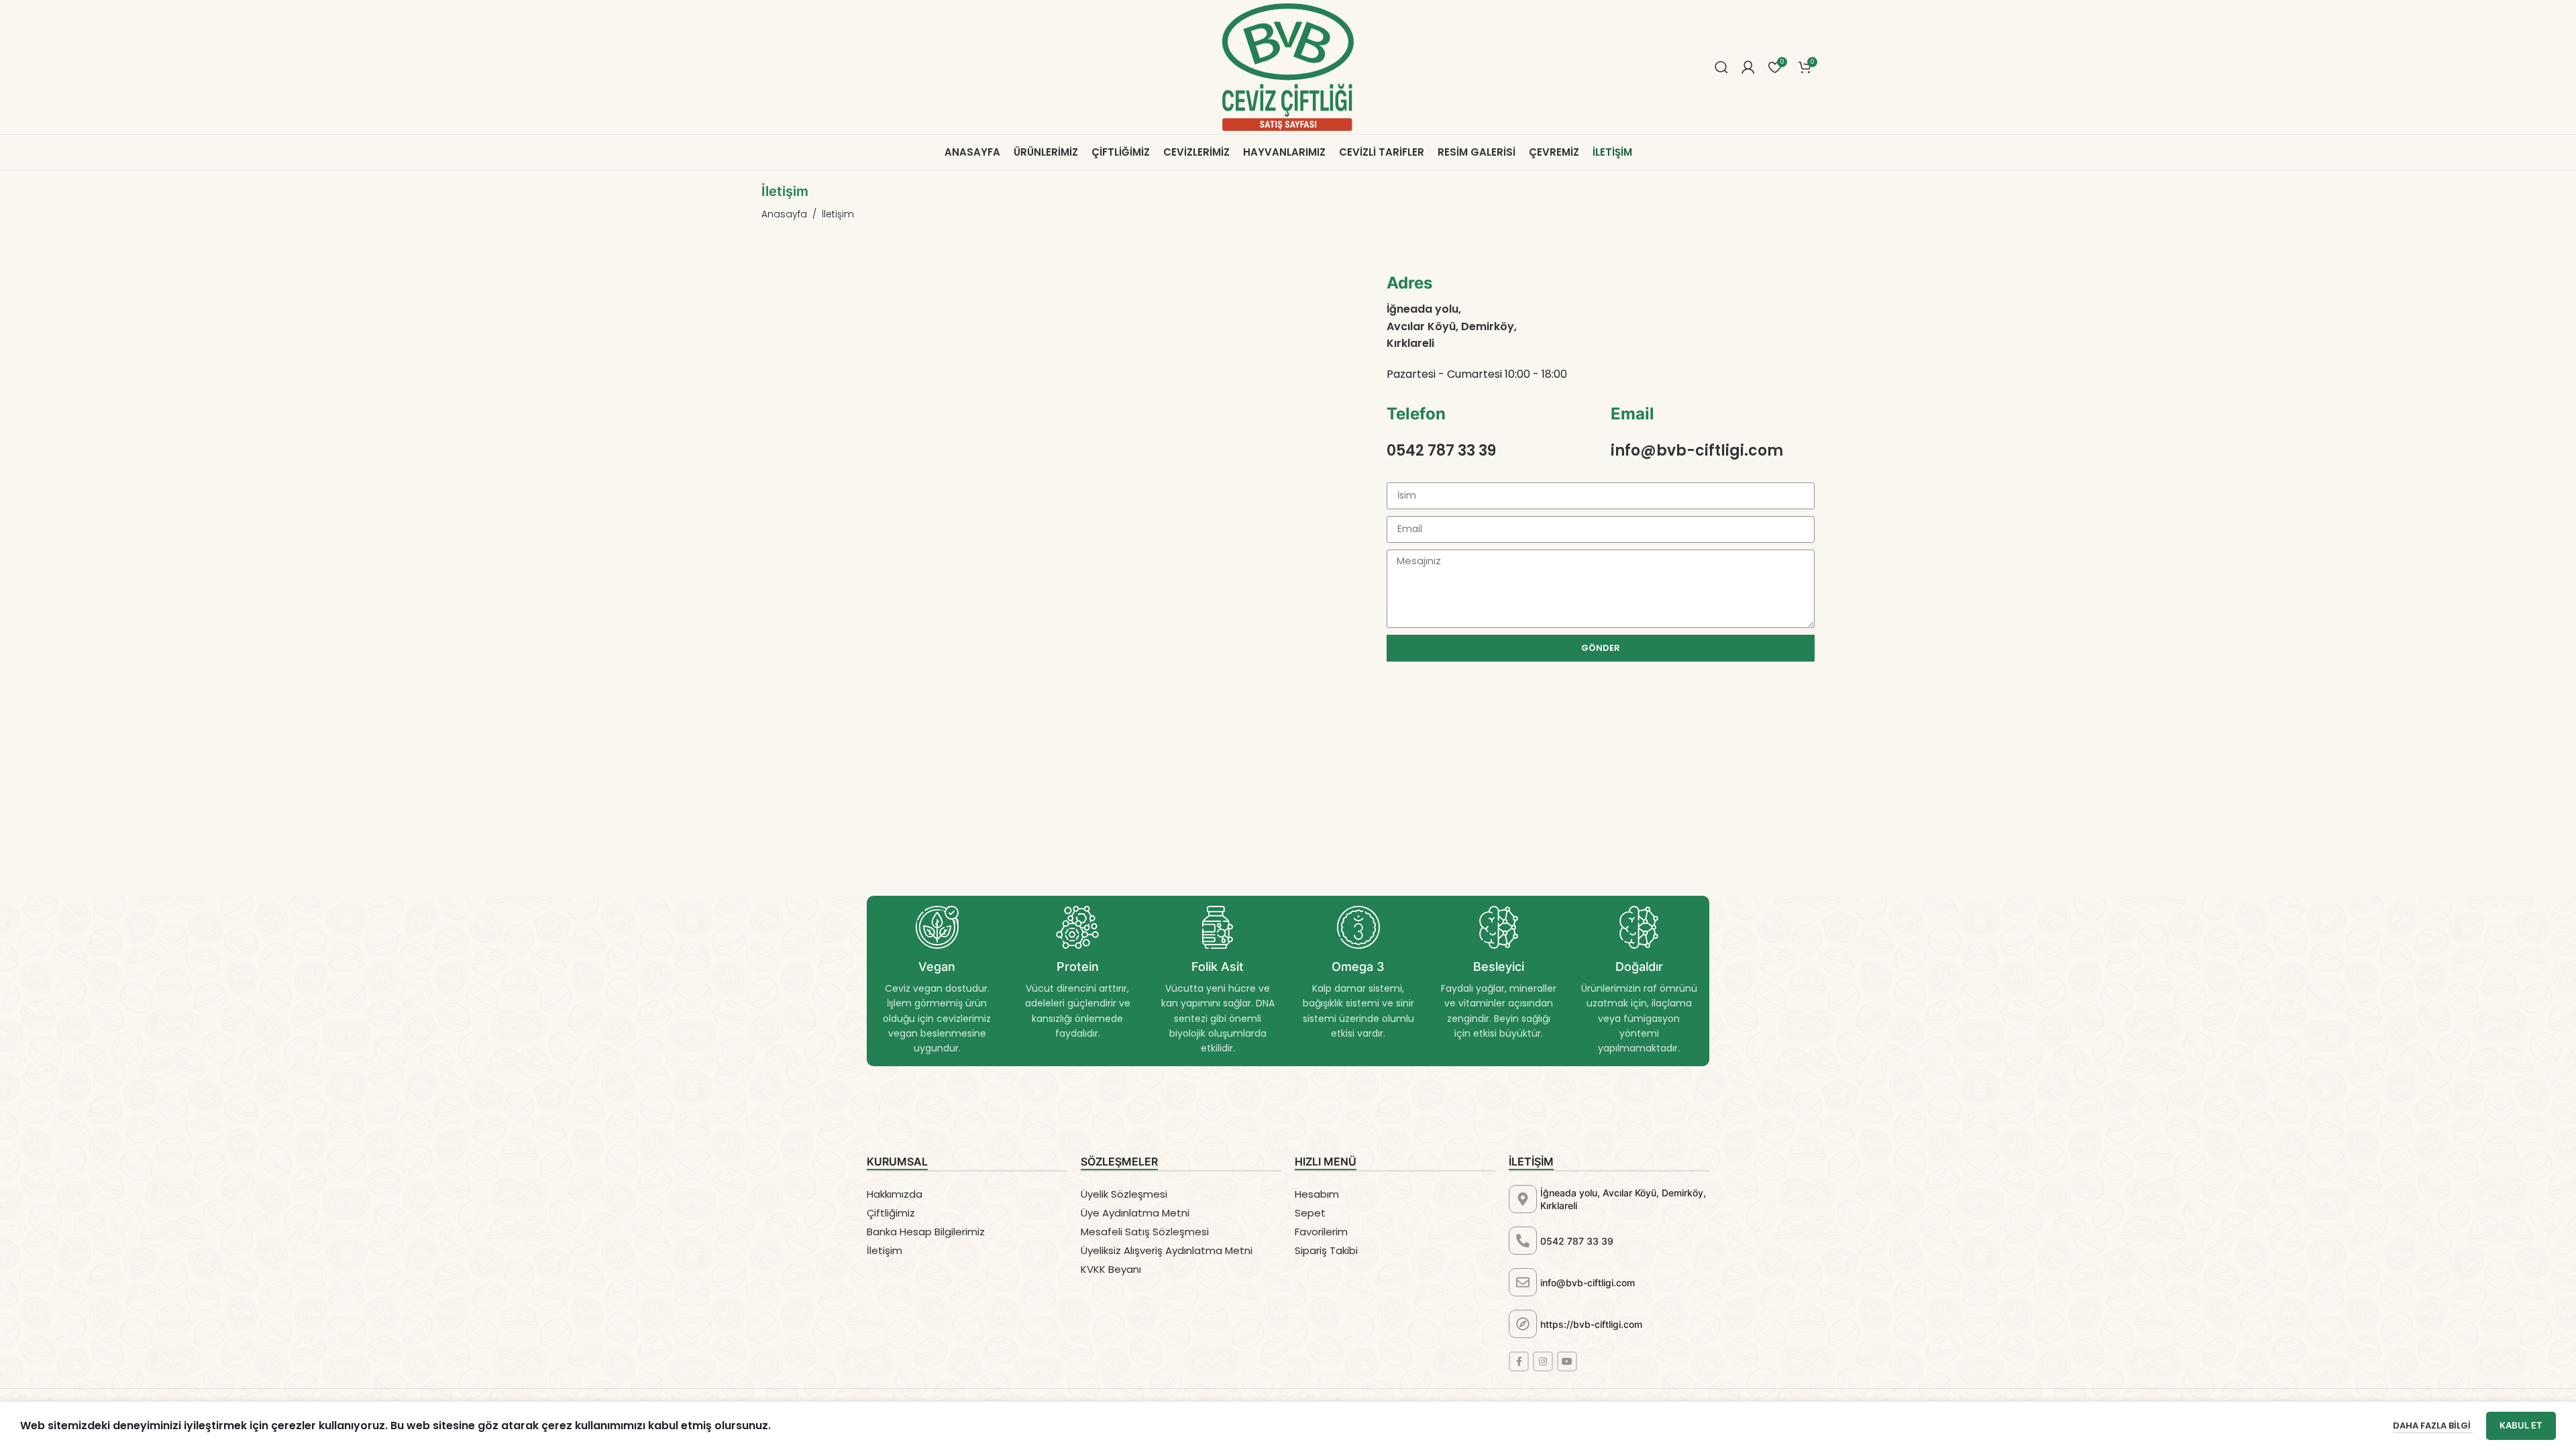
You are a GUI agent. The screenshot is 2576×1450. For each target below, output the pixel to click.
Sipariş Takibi (1326, 1250)
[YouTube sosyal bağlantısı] (1567, 1361)
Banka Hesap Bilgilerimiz (926, 1232)
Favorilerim (1321, 1232)
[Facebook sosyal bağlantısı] (1519, 1361)
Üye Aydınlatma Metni (1135, 1213)
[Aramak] (1721, 67)
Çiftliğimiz (891, 1213)
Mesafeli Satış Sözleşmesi (1145, 1232)
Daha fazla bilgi (2433, 1426)
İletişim (884, 1250)
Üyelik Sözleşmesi (1124, 1194)
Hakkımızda (895, 1194)
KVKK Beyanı (1111, 1269)
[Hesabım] (1748, 67)
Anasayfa (784, 214)
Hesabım (1317, 1194)
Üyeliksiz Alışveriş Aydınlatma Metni (1167, 1250)
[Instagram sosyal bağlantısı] (1543, 1361)
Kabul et (2521, 1425)
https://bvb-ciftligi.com (1591, 1324)
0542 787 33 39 (1577, 1241)
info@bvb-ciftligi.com (1588, 1283)
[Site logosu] (1288, 66)
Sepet (1310, 1213)
